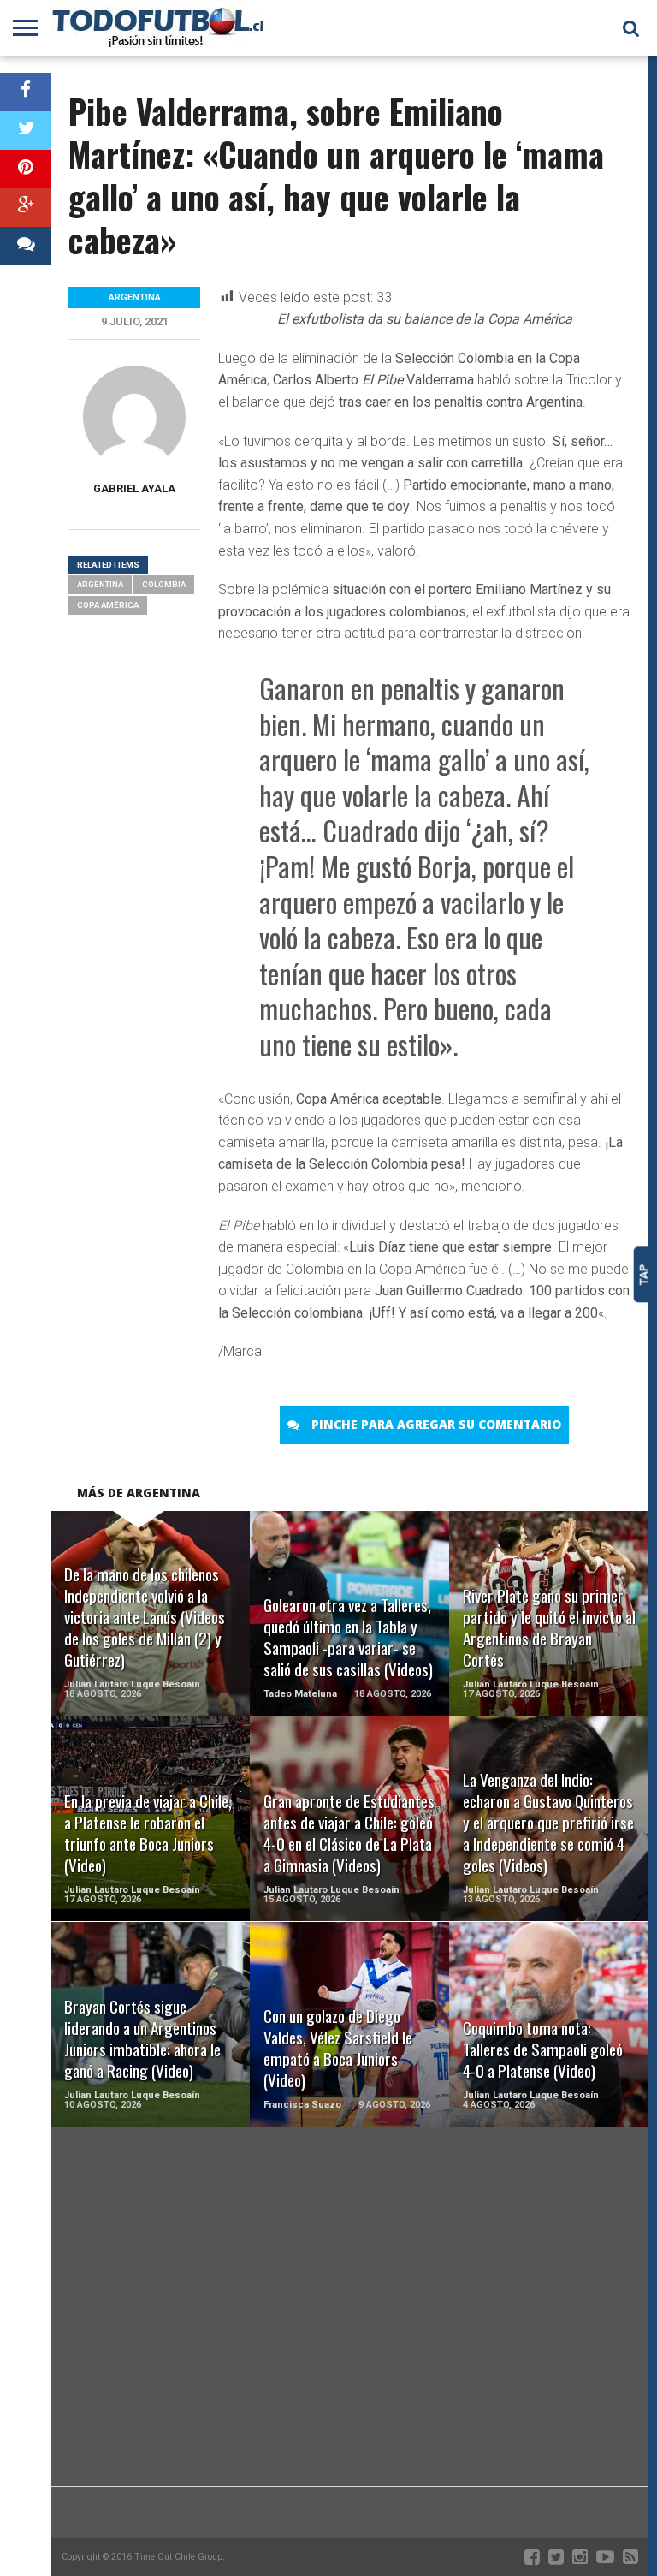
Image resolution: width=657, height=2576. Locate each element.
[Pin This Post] (26, 169)
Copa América (108, 605)
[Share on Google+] (26, 208)
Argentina (100, 584)
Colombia (164, 584)
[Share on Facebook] (26, 92)
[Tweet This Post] (26, 131)
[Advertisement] (350, 2349)
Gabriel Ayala (134, 488)
